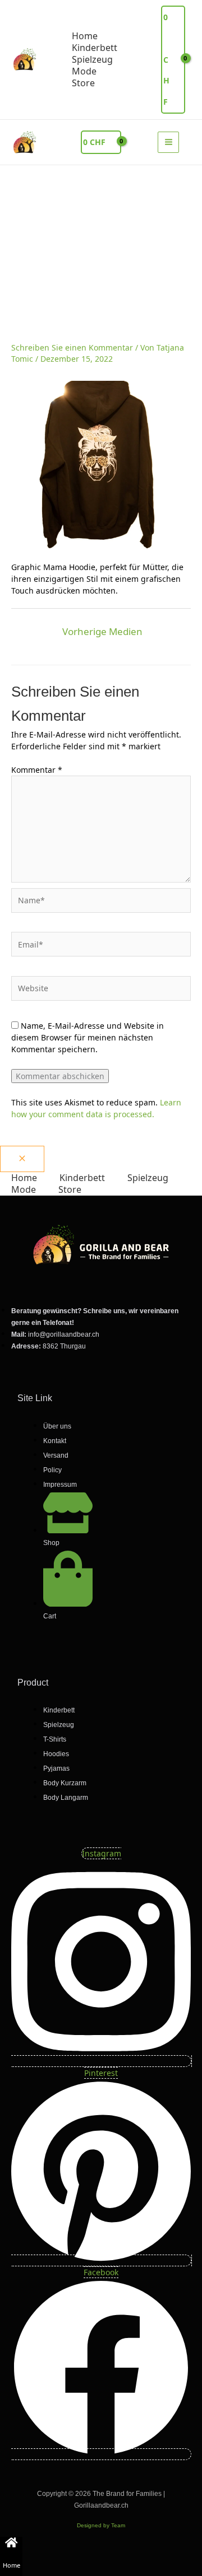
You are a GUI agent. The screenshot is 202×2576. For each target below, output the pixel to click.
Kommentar (37, 770)
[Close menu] (22, 1159)
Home (12, 2565)
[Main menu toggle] (168, 142)
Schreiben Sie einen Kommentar (72, 347)
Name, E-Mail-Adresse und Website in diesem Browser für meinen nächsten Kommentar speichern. (88, 1037)
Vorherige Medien (102, 631)
